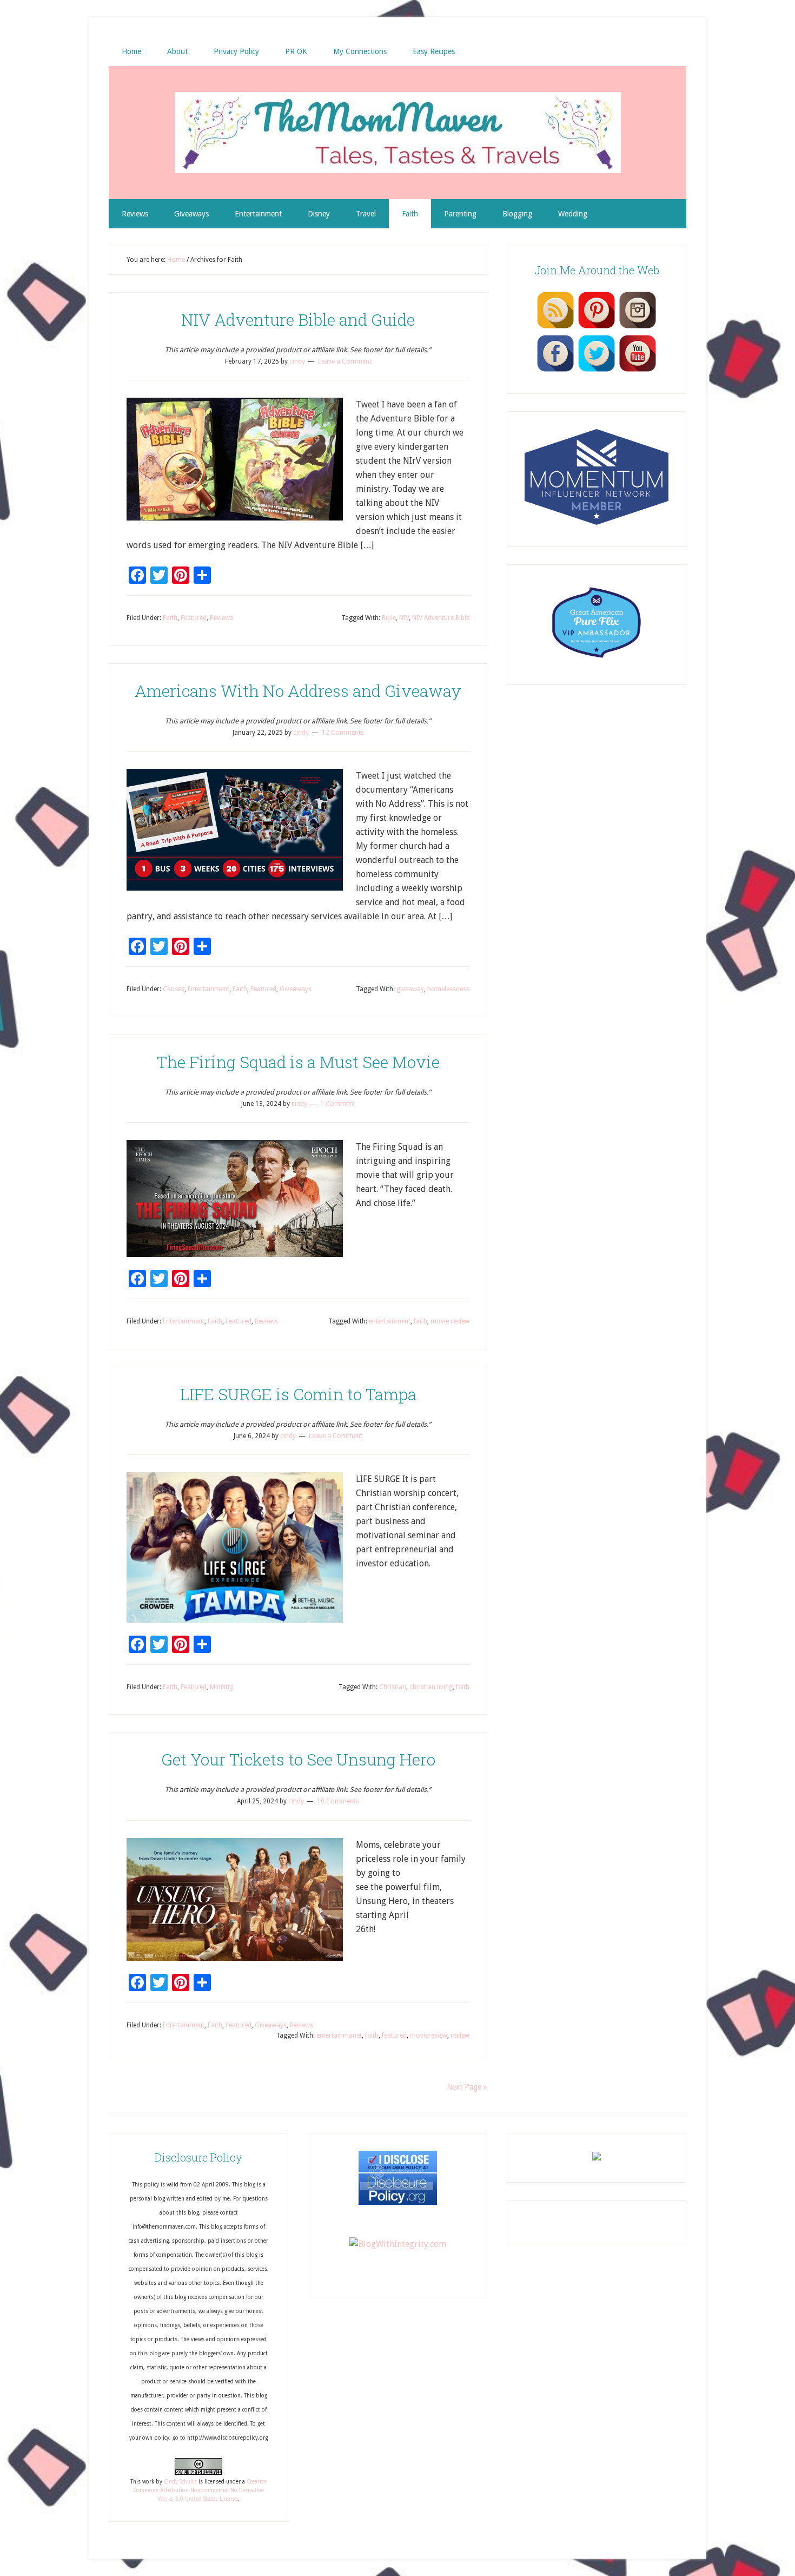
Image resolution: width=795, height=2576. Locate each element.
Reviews (221, 618)
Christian (393, 1687)
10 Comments (338, 1801)
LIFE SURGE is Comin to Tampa (298, 1394)
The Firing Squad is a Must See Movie (298, 1062)
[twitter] (597, 371)
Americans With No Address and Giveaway (298, 691)
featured (394, 2035)
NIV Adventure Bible (441, 618)
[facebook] (555, 371)
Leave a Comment (345, 361)
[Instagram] (638, 328)
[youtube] (638, 371)
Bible (389, 618)
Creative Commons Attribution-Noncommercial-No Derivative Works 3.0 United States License (200, 2491)
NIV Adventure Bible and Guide (298, 319)
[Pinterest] (597, 328)
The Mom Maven (398, 133)
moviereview (429, 2035)
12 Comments (343, 733)
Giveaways (296, 989)
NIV (404, 618)
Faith (170, 618)
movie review (450, 1321)
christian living (431, 1687)
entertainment (390, 1321)
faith (420, 1321)
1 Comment (338, 1104)
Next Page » (467, 2087)
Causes (174, 989)
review (460, 2035)
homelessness (448, 989)
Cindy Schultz (180, 2482)
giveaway (410, 989)
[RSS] (555, 328)
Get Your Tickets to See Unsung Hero (298, 1759)
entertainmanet (339, 2035)
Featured (194, 618)
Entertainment (208, 989)
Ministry (222, 1687)
